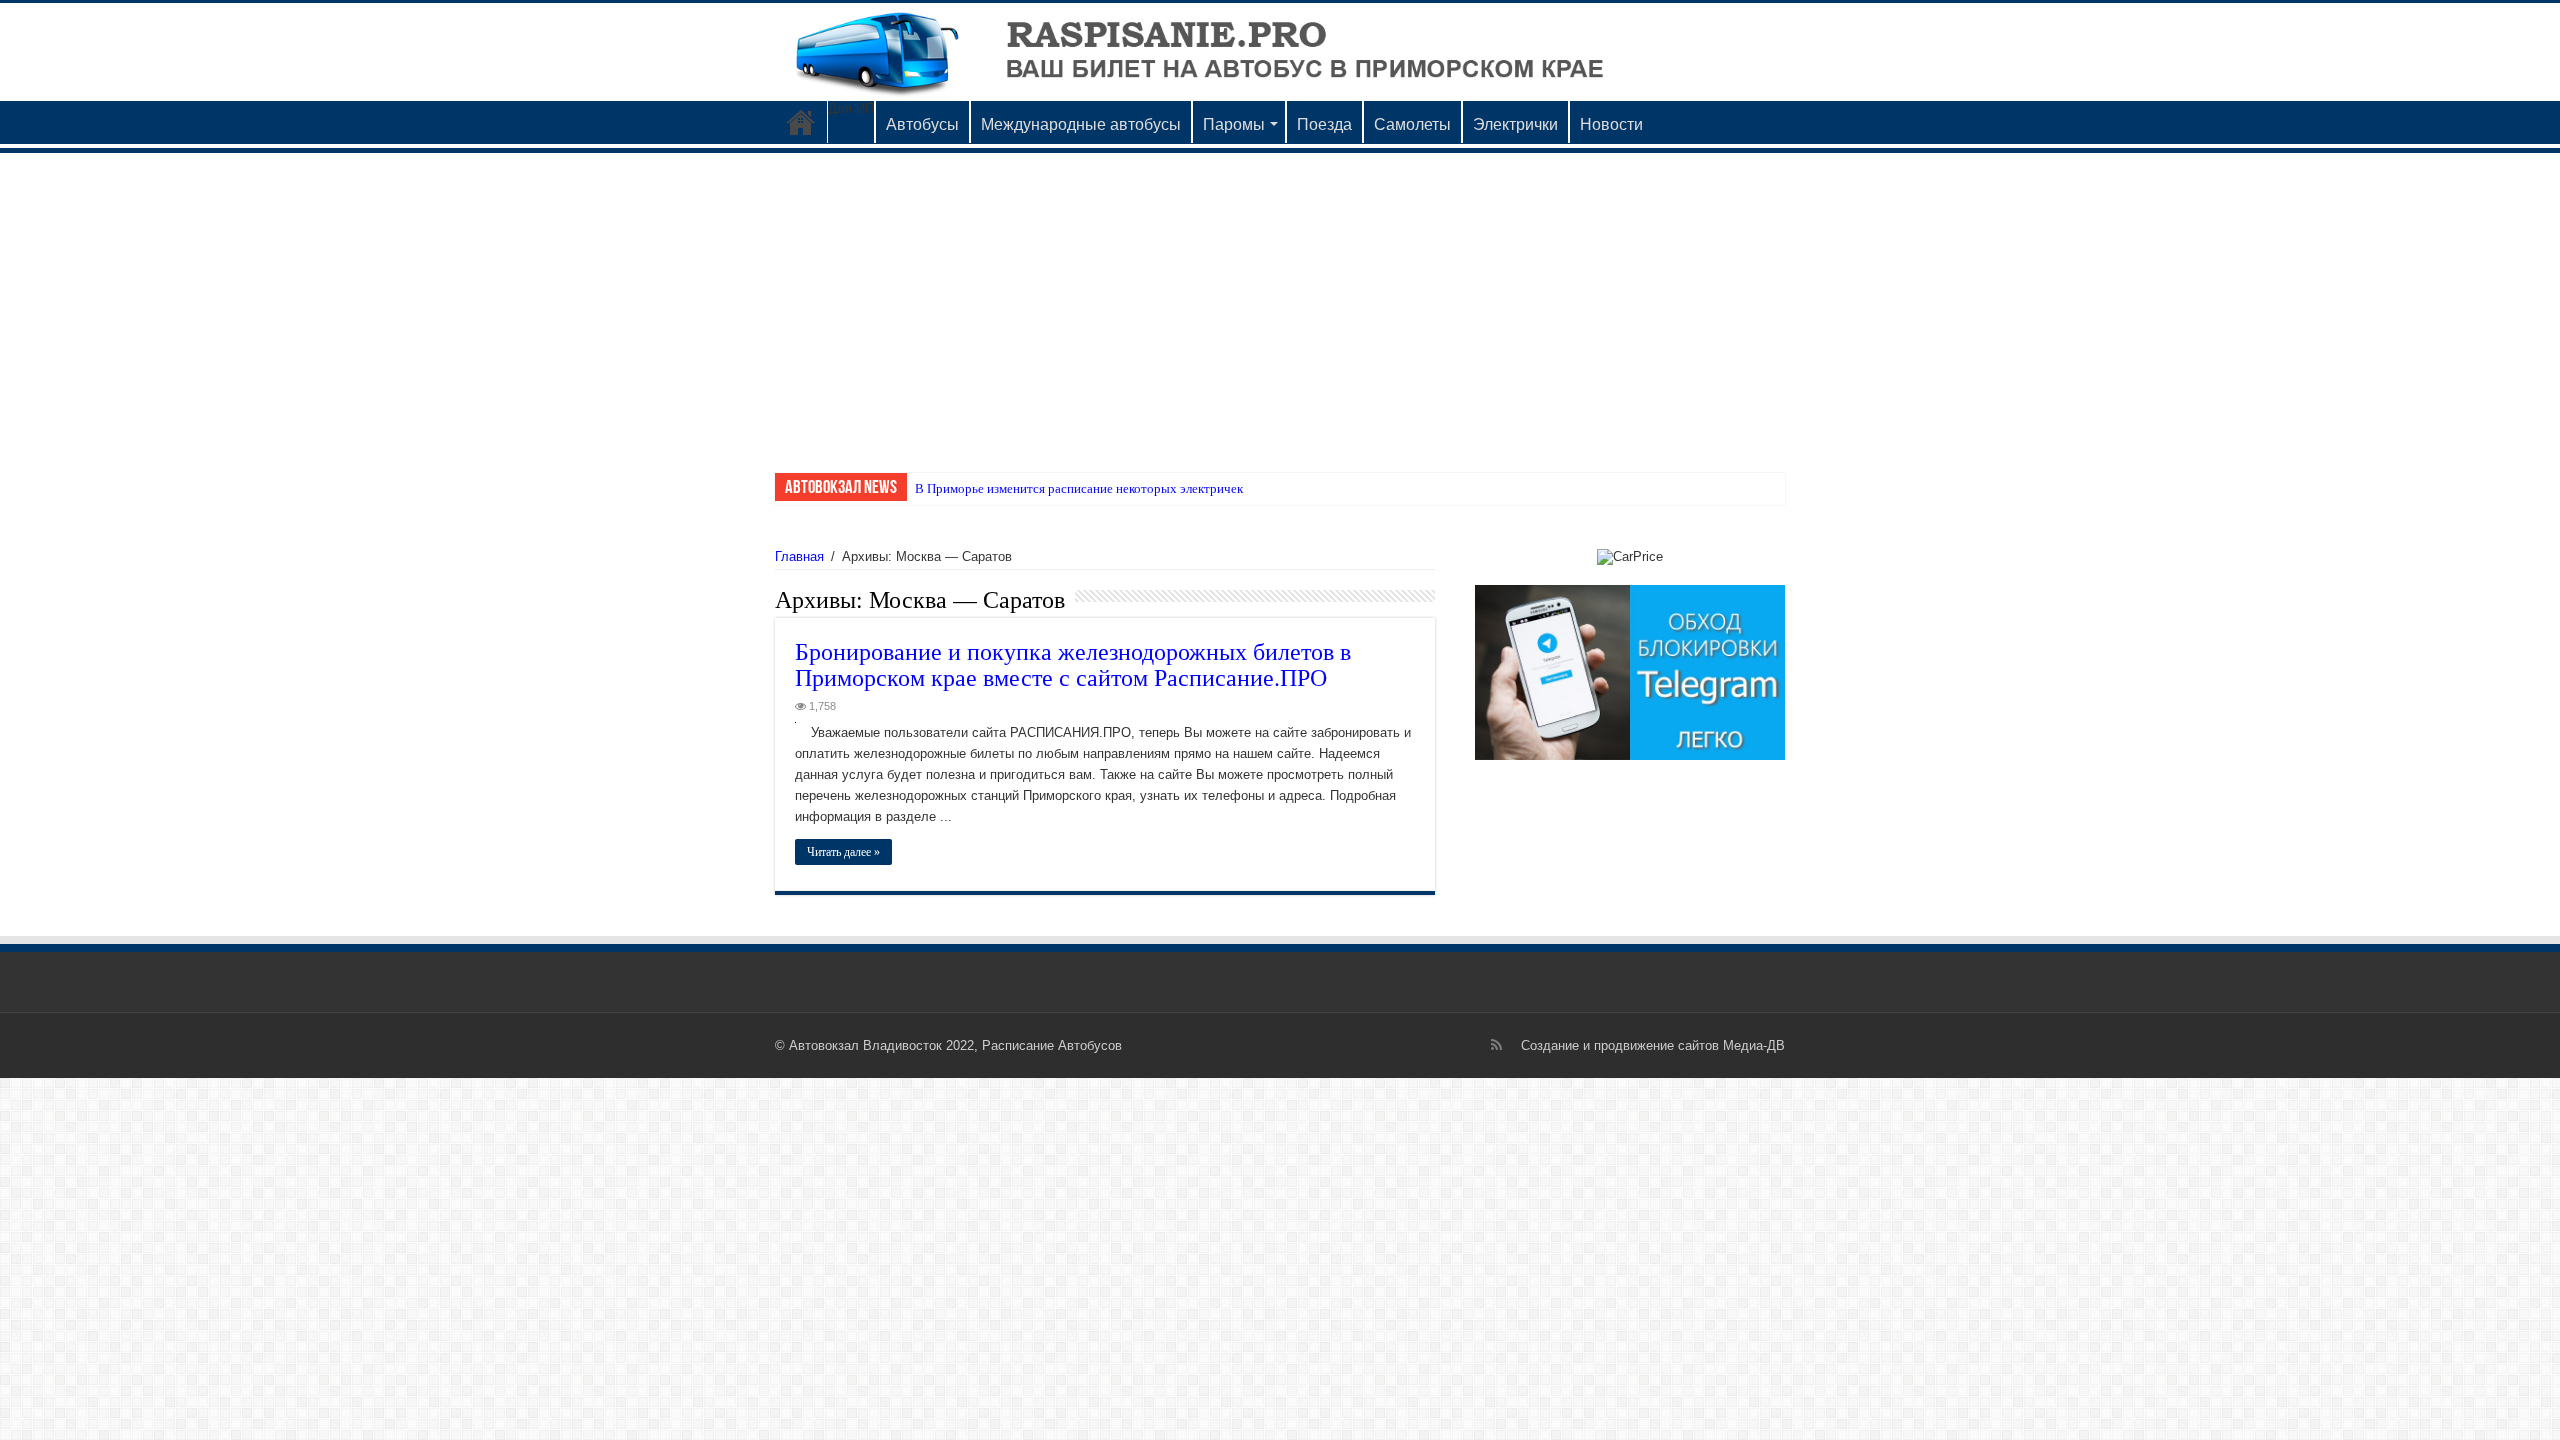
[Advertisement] (1280, 303)
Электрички (1515, 124)
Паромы (1234, 124)
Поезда (1324, 124)
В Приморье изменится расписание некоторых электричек (1079, 488)
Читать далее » (843, 852)
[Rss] (1496, 1045)
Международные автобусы (1081, 124)
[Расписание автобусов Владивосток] (1280, 52)
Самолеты (1412, 124)
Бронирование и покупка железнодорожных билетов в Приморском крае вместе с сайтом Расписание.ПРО (1073, 664)
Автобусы (922, 124)
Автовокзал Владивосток (801, 122)
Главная (799, 556)
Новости (1611, 124)
